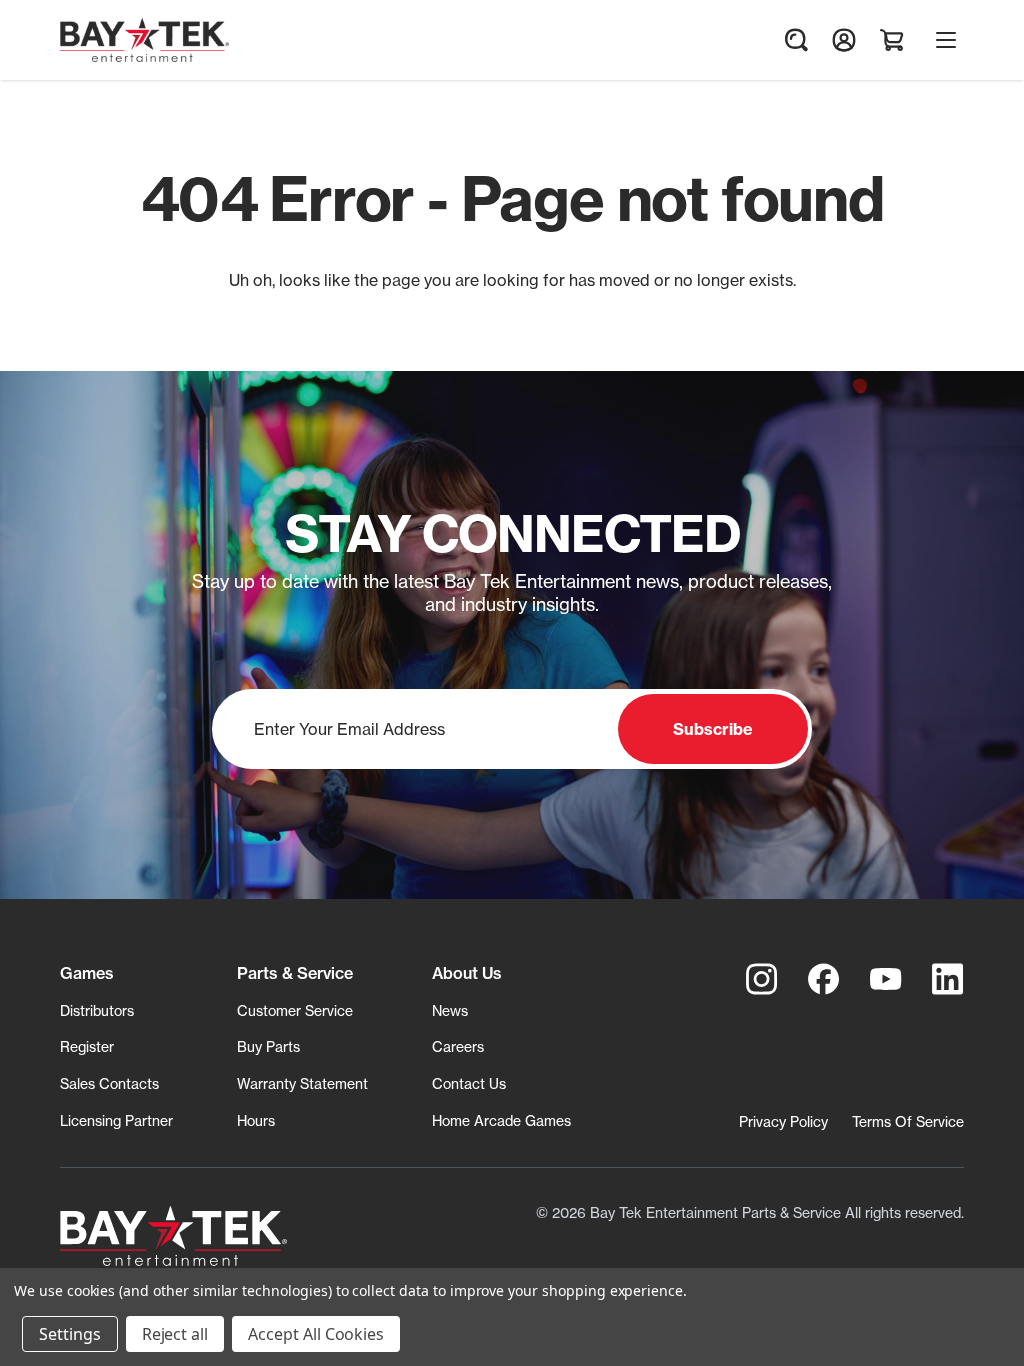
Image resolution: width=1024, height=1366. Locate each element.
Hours (256, 1120)
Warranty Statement (302, 1083)
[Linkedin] (948, 979)
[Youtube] (886, 979)
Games (87, 973)
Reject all (175, 1334)
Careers (458, 1046)
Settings (70, 1334)
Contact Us (469, 1083)
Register (87, 1046)
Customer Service (295, 1010)
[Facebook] (824, 979)
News (450, 1010)
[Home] (173, 1236)
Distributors (97, 1010)
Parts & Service (295, 973)
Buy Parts (268, 1046)
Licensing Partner (116, 1120)
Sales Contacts (109, 1083)
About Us (467, 973)
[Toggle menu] (946, 40)
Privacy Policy (783, 1121)
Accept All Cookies (316, 1334)
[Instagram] (762, 979)
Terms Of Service (908, 1121)
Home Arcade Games (501, 1120)
